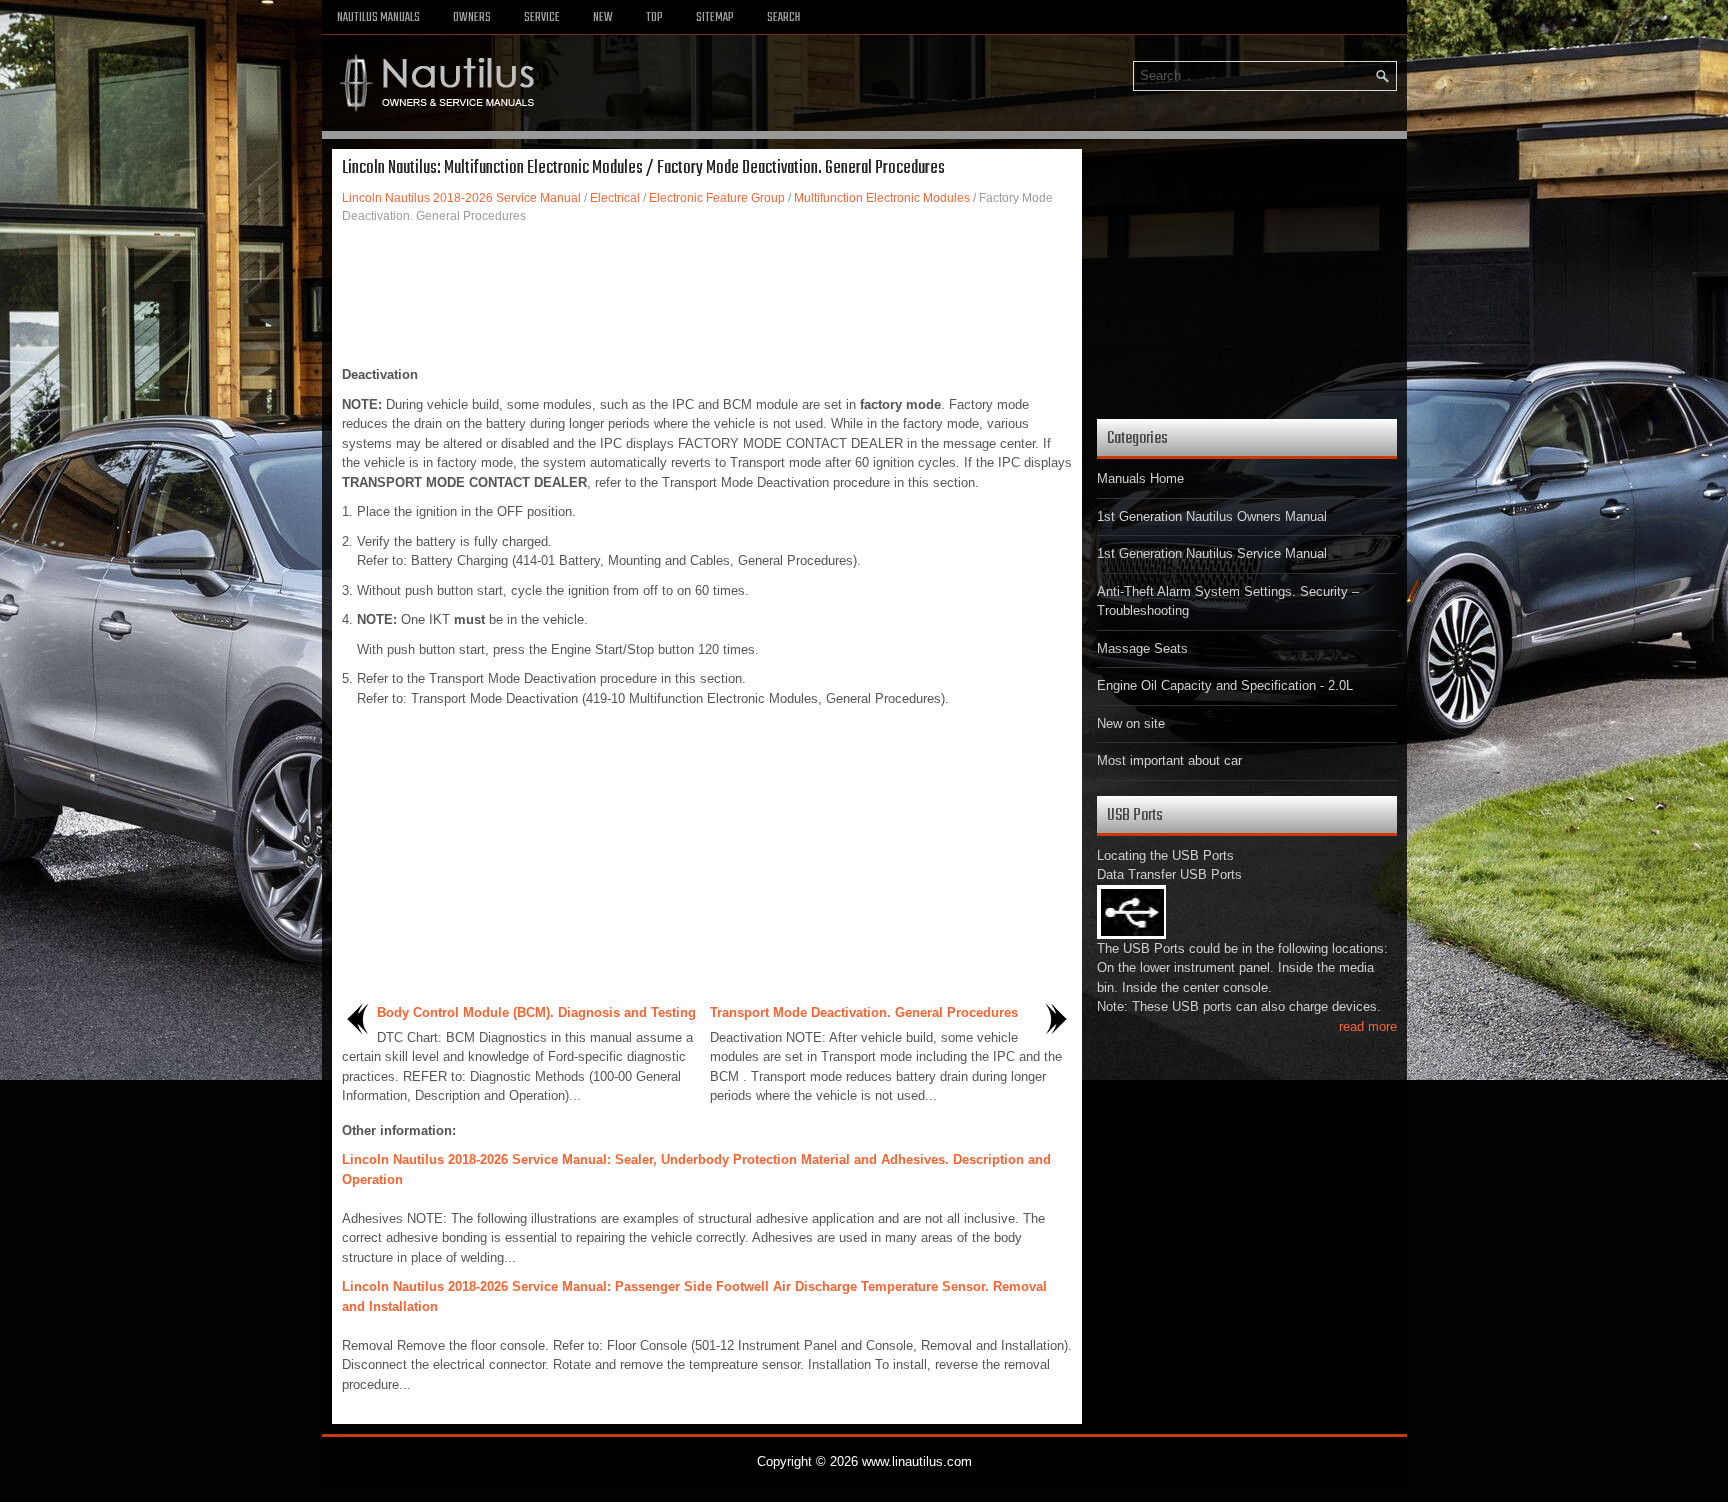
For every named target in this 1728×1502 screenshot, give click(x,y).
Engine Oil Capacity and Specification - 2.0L (1225, 685)
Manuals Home (1140, 478)
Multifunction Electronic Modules (882, 198)
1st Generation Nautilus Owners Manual (1212, 516)
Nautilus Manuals (378, 18)
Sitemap (715, 18)
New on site (1131, 723)
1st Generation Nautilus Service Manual (1212, 553)
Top (654, 18)
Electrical (615, 198)
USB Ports (1135, 815)
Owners (472, 18)
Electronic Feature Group (717, 198)
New (603, 18)
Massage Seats (1142, 648)
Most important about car (1169, 760)
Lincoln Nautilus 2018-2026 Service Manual (461, 198)
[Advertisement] (707, 295)
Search (783, 18)
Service (542, 18)
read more (1368, 1026)
